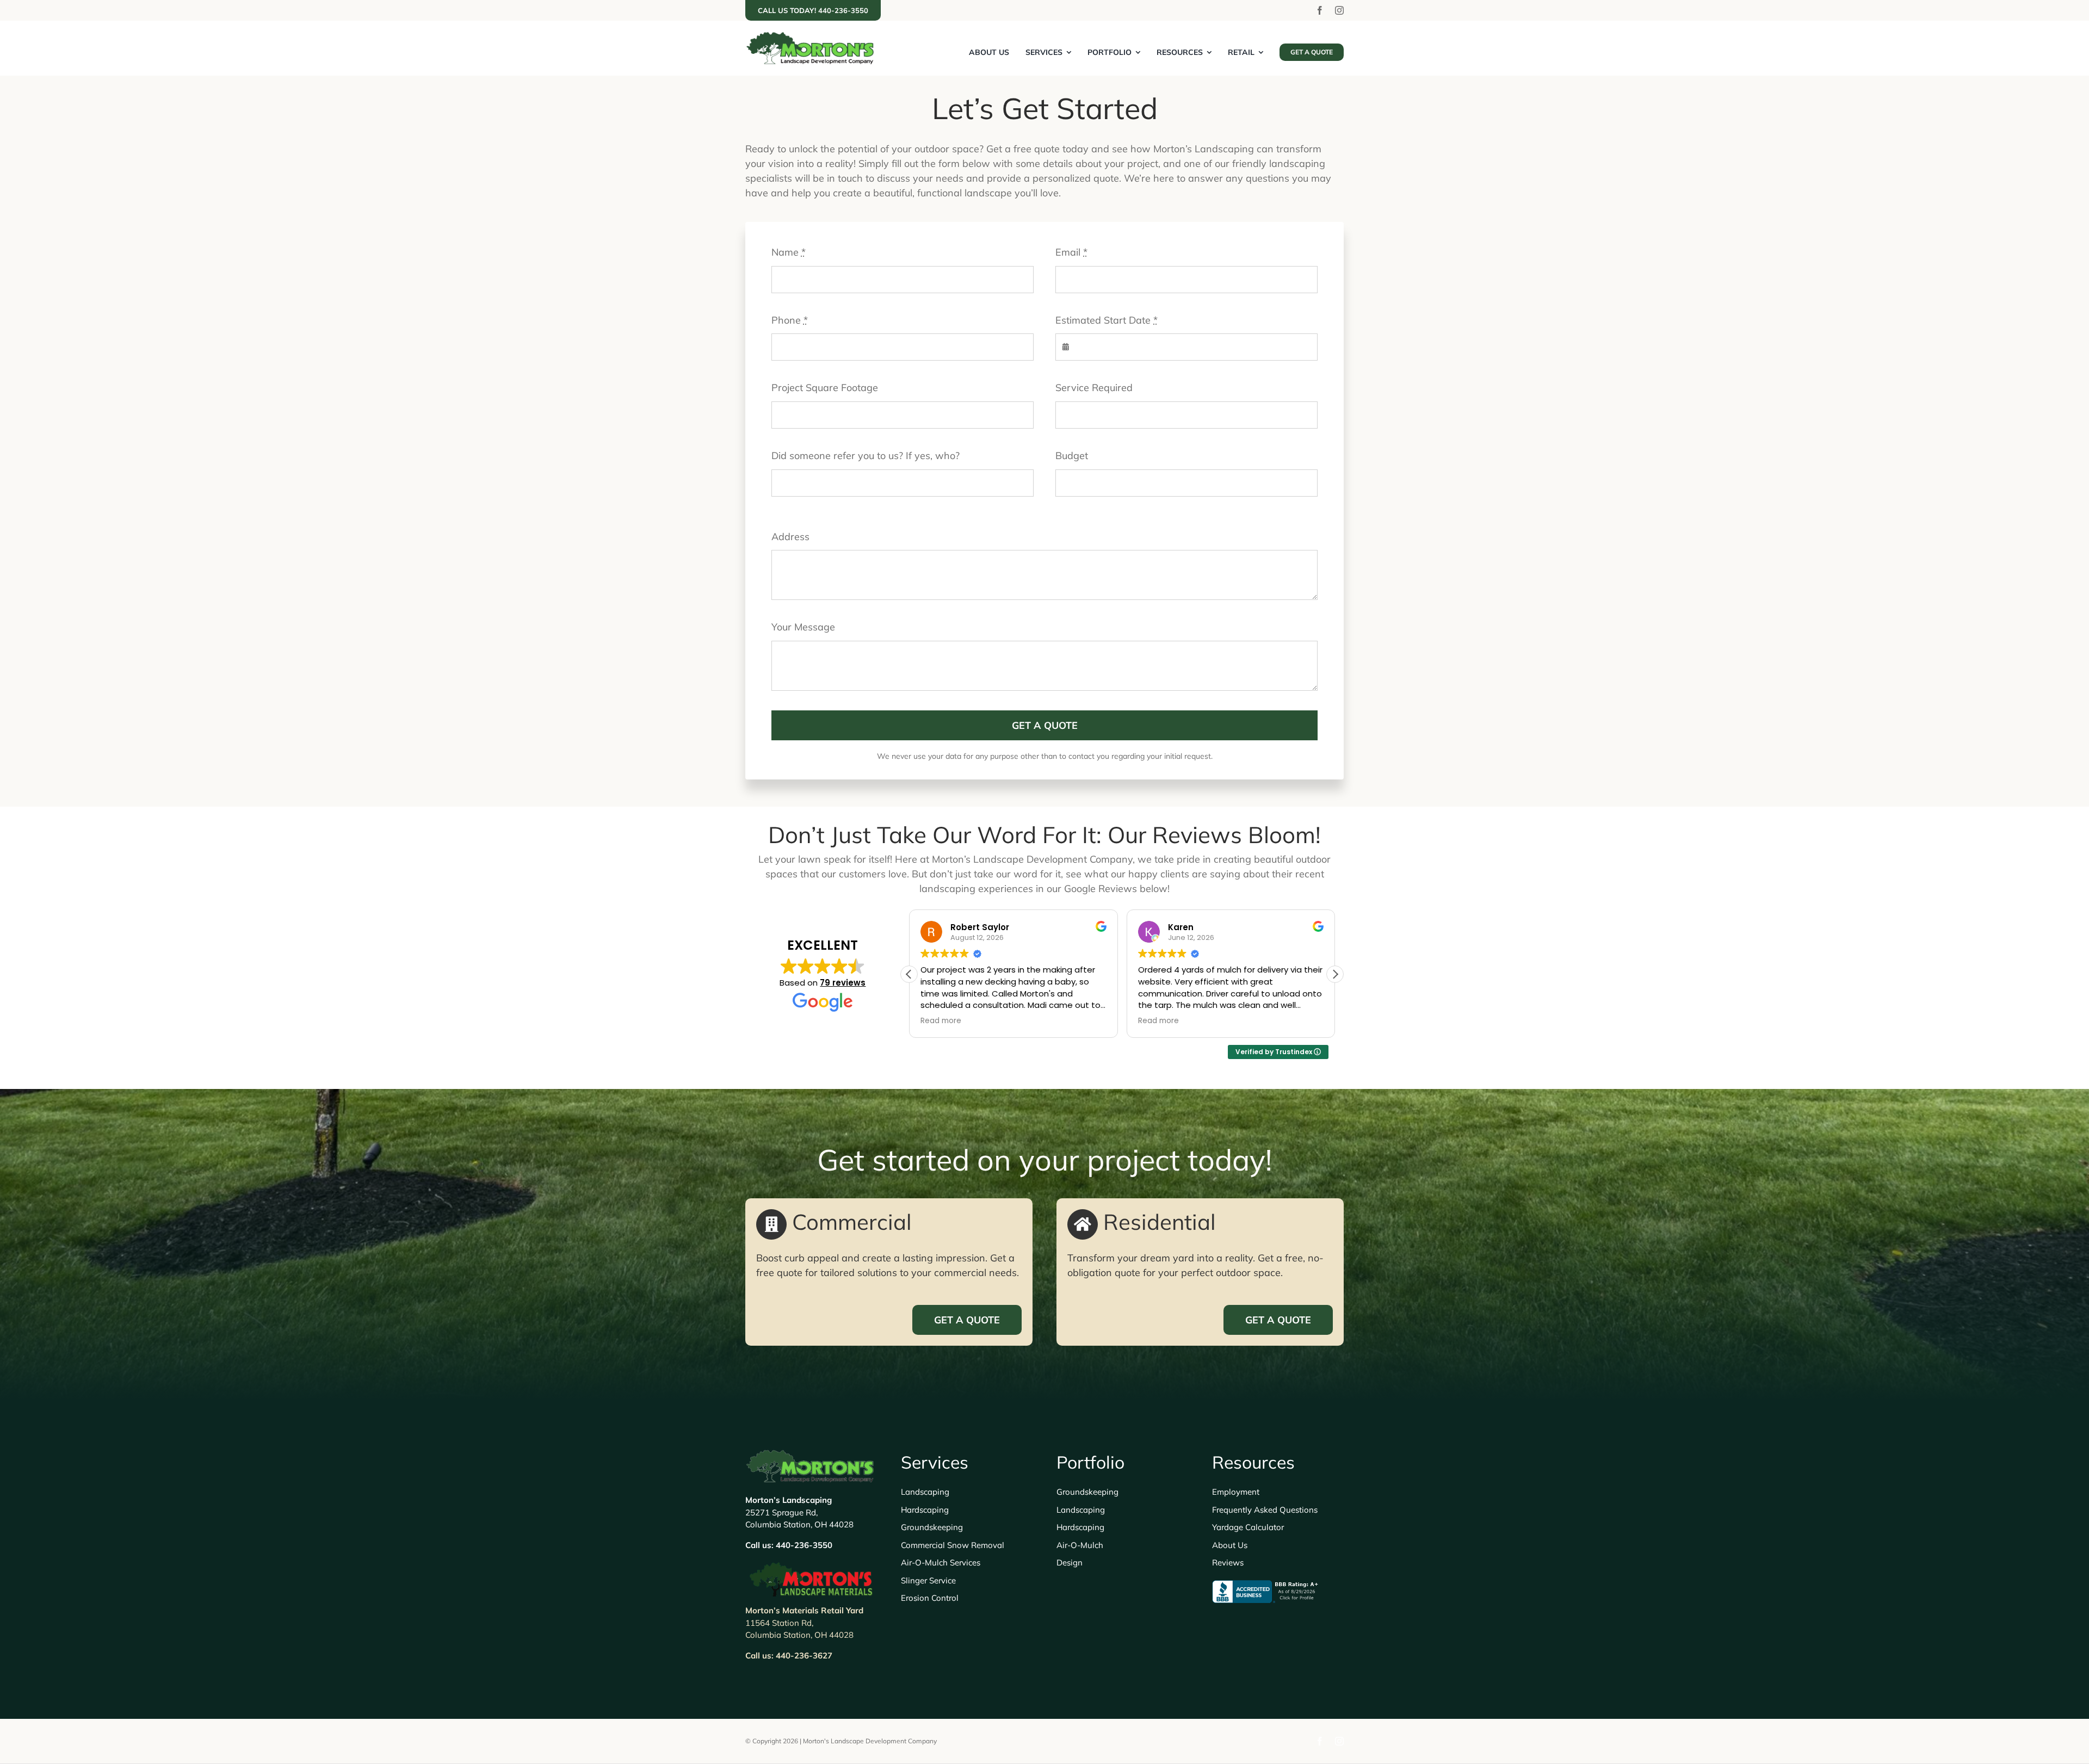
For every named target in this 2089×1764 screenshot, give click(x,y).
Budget (1072, 456)
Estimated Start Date (1107, 320)
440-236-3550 (804, 1545)
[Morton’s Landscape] (811, 36)
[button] (1335, 974)
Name (789, 252)
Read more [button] (941, 1021)
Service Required (1094, 388)
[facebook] (1320, 10)
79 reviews (843, 983)
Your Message (803, 627)
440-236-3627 (804, 1655)
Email (1071, 252)
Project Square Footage (825, 388)
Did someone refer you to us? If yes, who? (866, 456)
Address (790, 537)
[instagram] (1339, 10)
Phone (790, 320)
